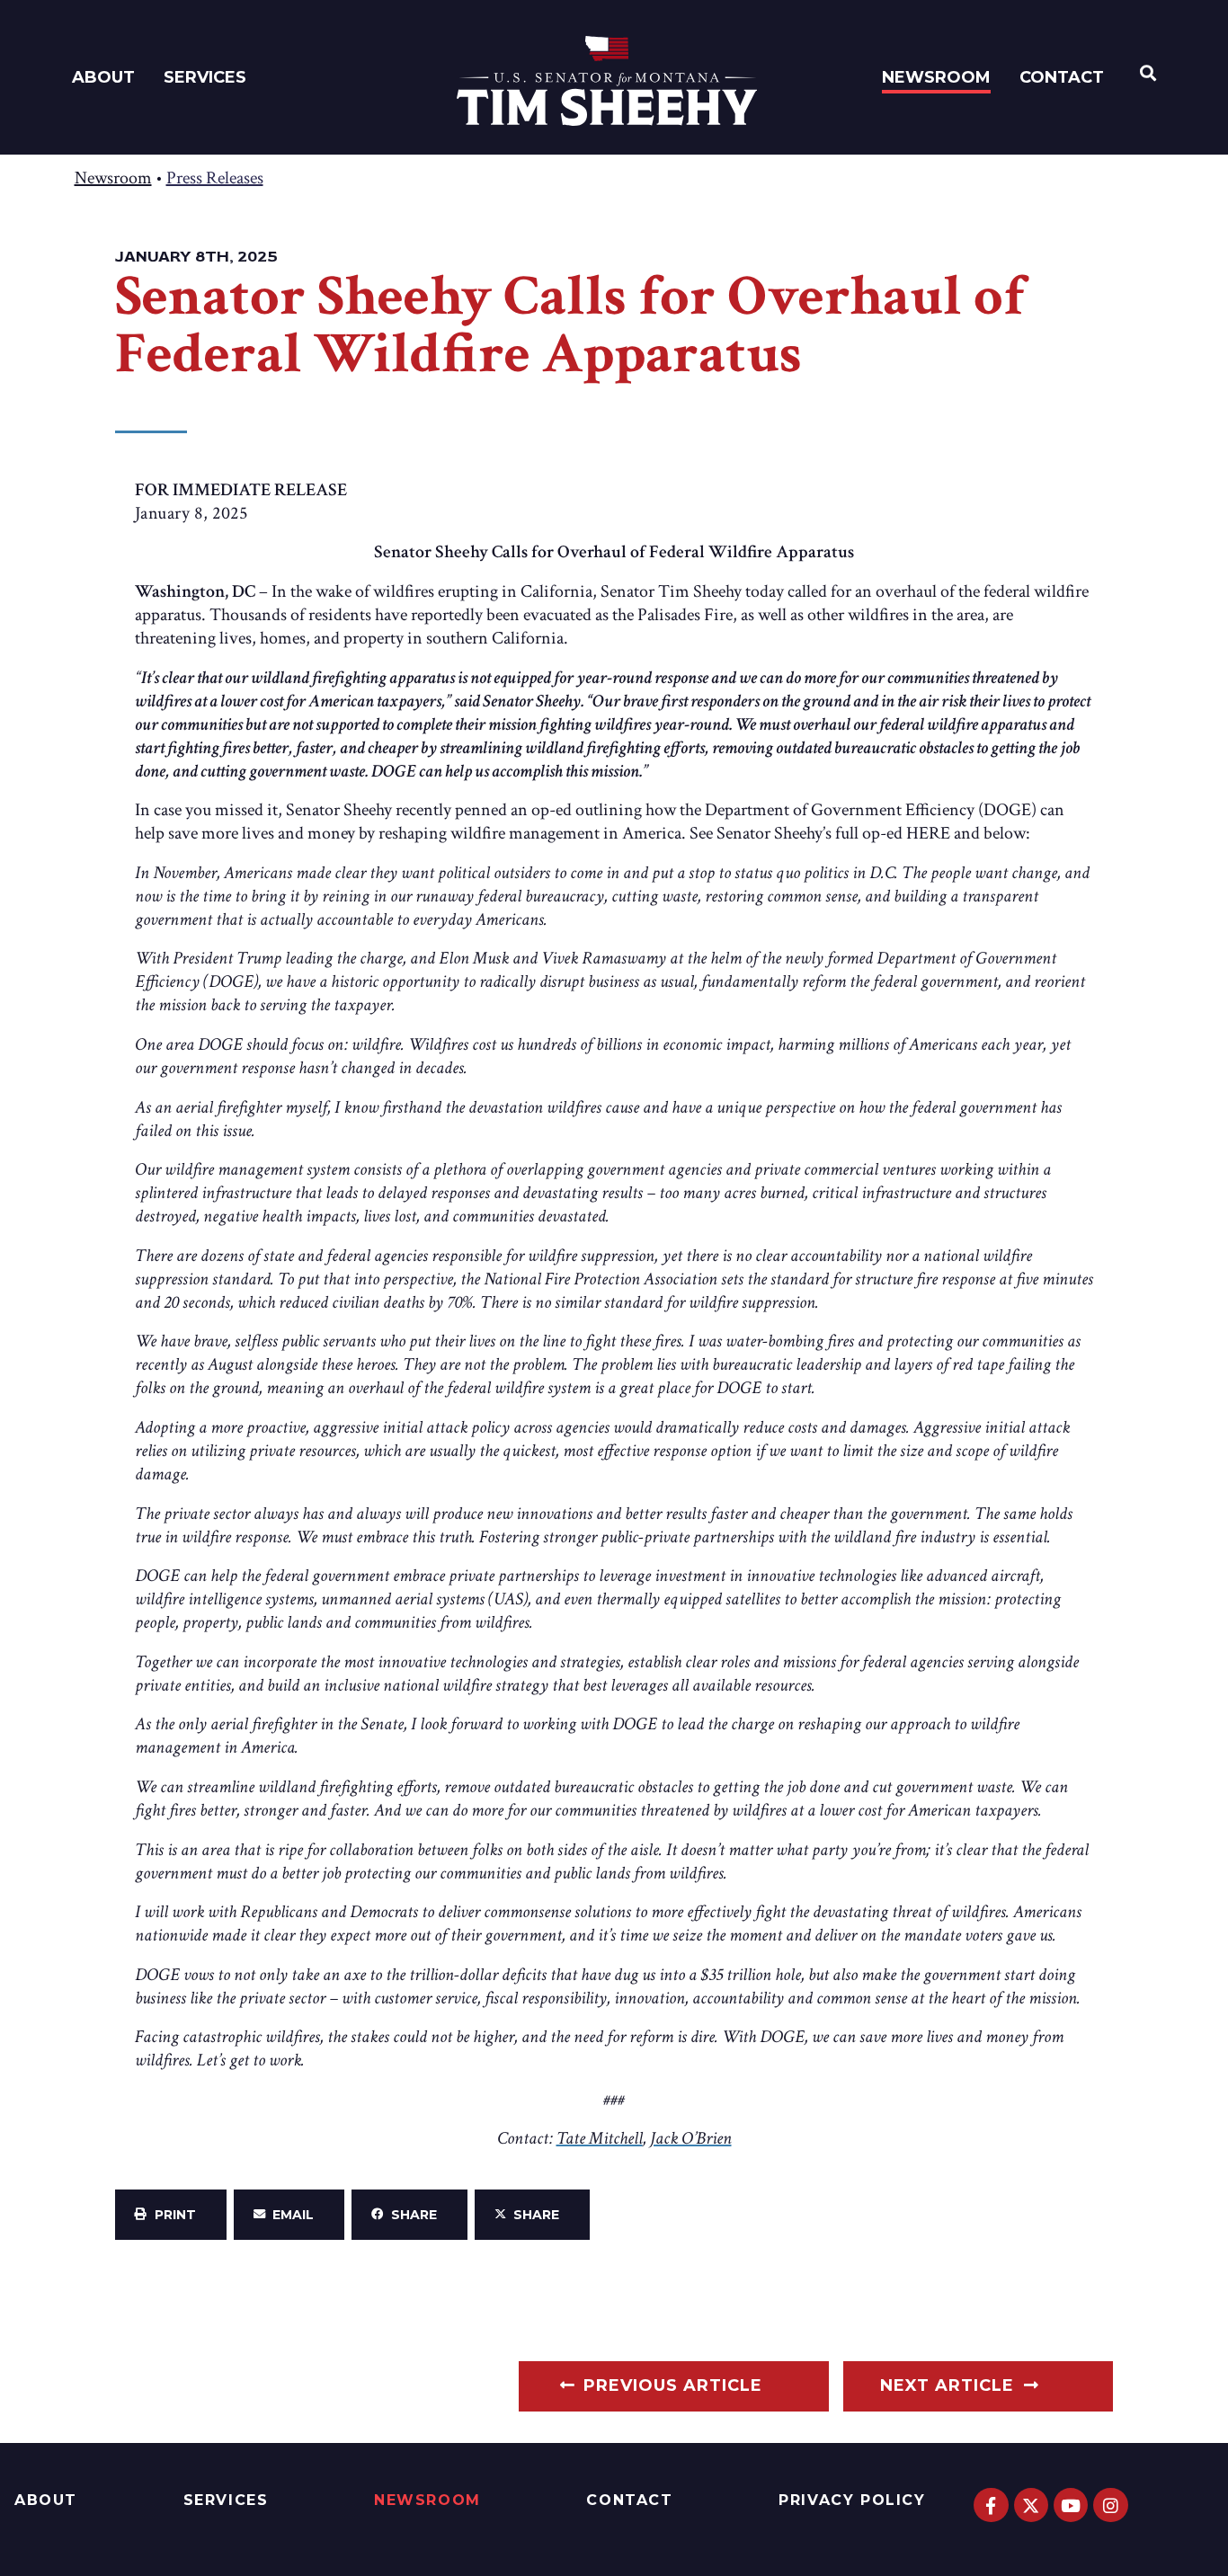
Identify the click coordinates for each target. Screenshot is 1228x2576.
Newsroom (936, 77)
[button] (171, 2215)
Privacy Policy (852, 2500)
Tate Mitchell (600, 2138)
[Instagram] (1110, 2505)
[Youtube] (1071, 2505)
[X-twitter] (1031, 2505)
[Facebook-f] (991, 2505)
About (103, 77)
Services (205, 77)
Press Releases (215, 178)
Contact (1062, 77)
